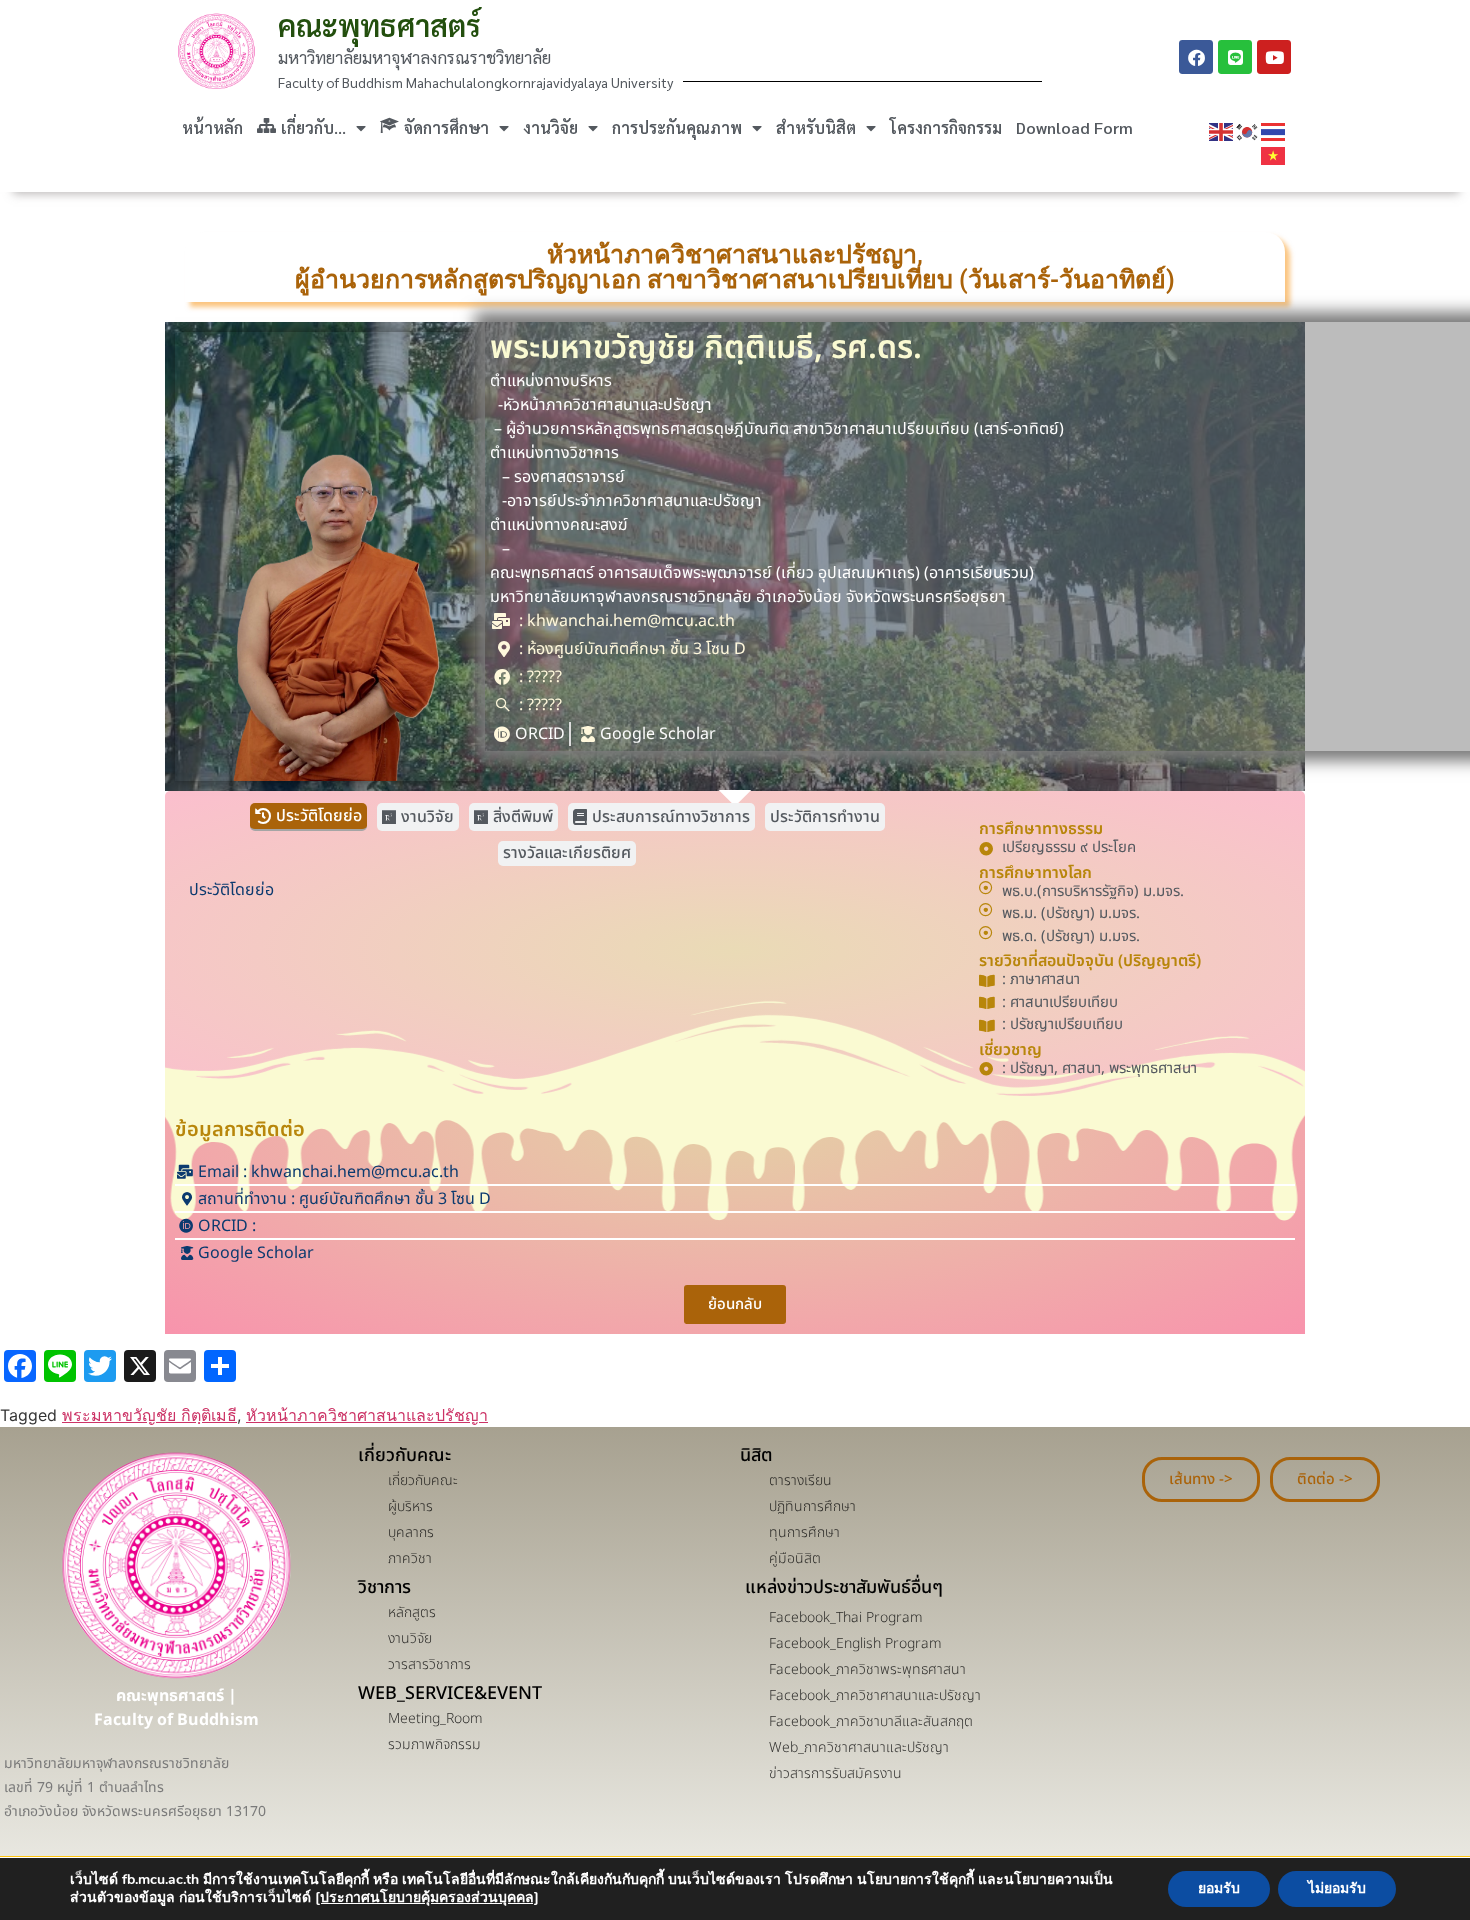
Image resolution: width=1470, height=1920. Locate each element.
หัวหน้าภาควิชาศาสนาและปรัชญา (367, 1415)
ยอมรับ (1219, 1888)
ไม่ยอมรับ (1337, 1888)
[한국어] (1248, 131)
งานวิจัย (550, 127)
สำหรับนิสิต (816, 127)
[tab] (308, 817)
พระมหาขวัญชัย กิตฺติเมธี (149, 1415)
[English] (1222, 131)
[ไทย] (1274, 131)
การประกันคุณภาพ (677, 127)
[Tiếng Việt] (1274, 155)
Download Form (1074, 127)
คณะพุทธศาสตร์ (379, 24)
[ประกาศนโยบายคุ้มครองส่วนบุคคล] (427, 1897)
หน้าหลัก (212, 127)
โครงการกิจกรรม (946, 127)
